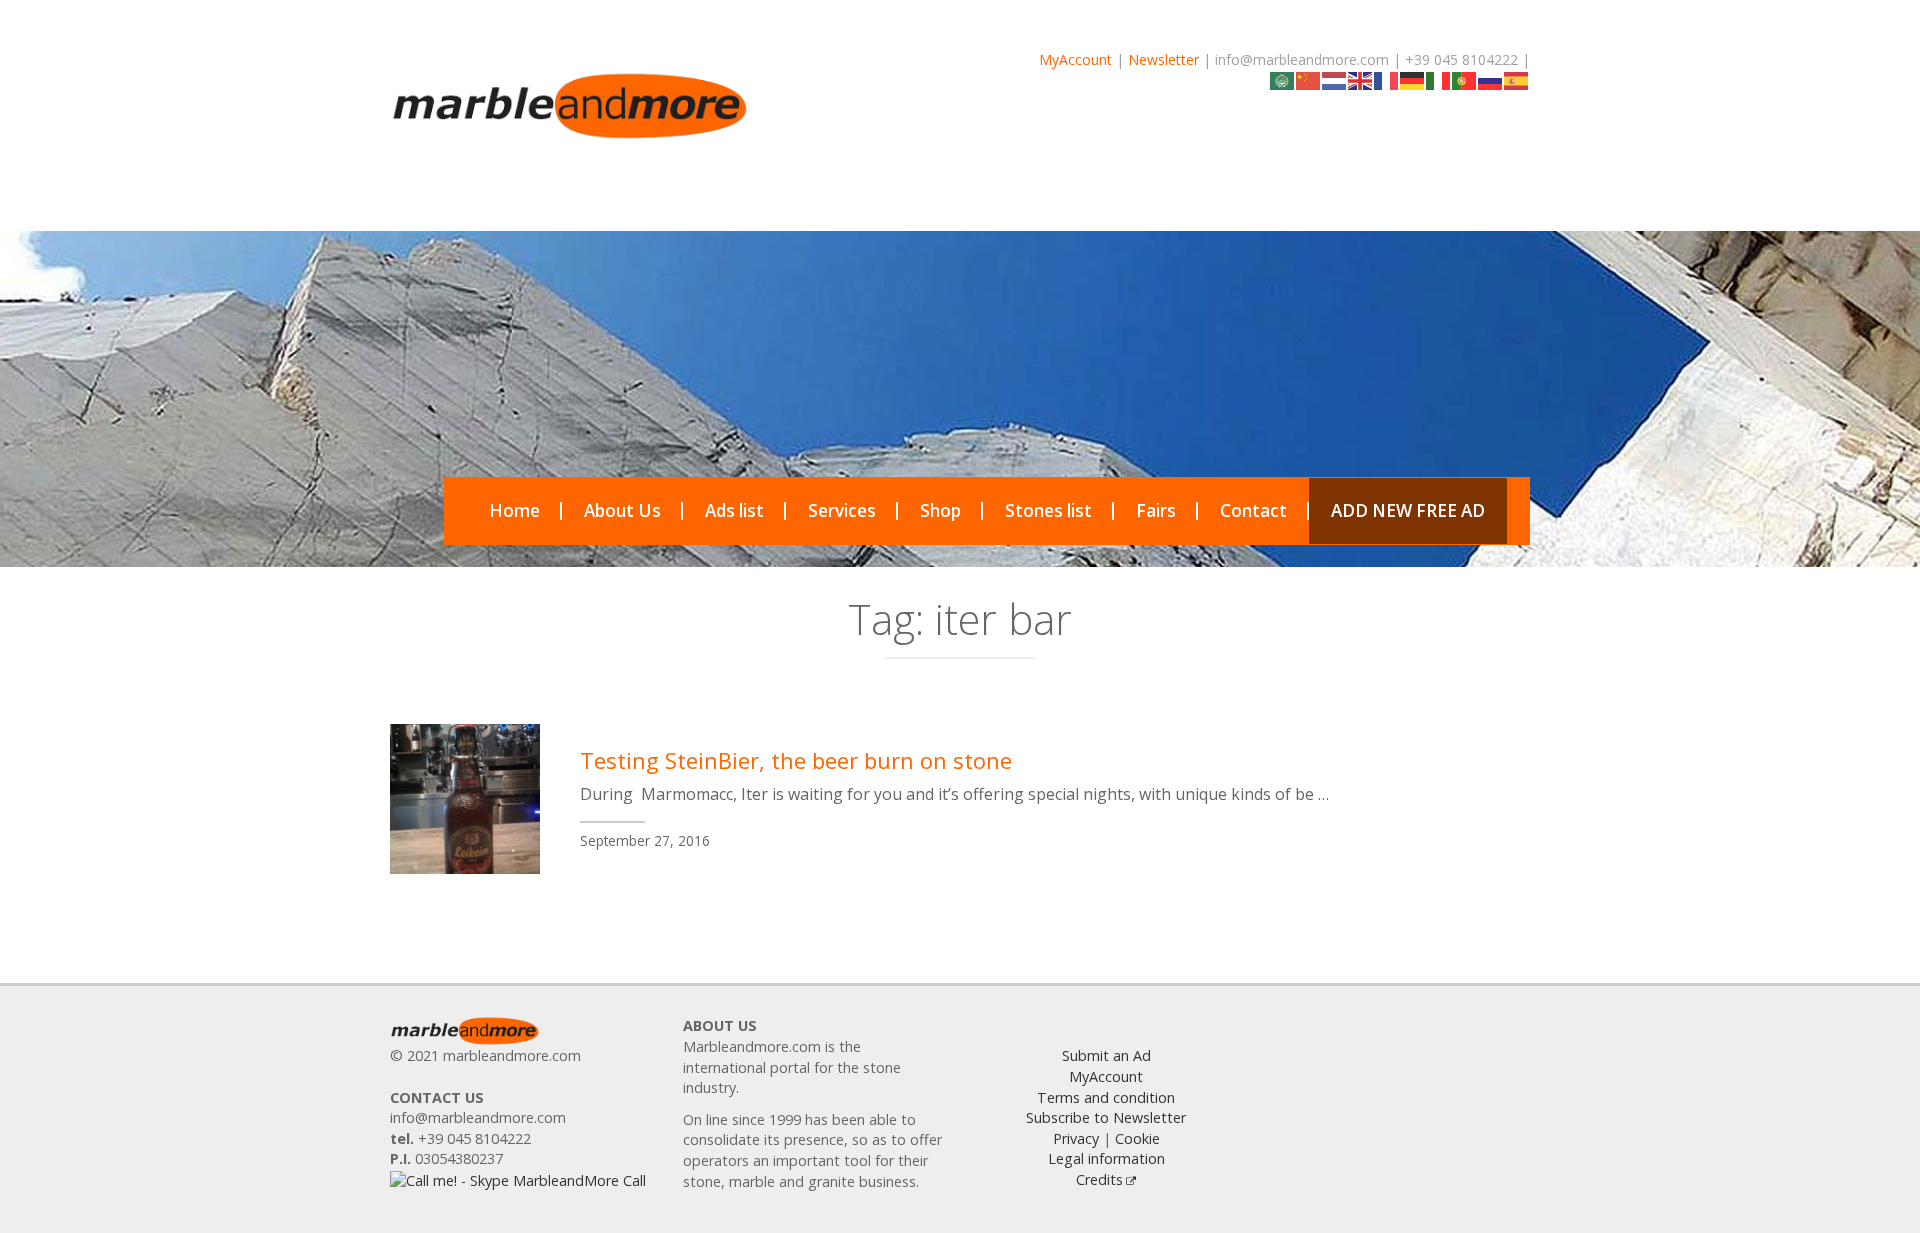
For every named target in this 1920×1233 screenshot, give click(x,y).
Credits (1099, 1179)
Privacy (1076, 1138)
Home (514, 510)
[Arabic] (1283, 79)
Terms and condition (1106, 1097)
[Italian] (1439, 79)
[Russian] (1491, 79)
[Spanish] (1517, 79)
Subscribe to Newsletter (1106, 1117)
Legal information (1106, 1158)
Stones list (1048, 510)
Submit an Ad (1106, 1055)
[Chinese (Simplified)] (1309, 79)
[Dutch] (1335, 79)
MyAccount (1075, 59)
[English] (1361, 79)
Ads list (734, 510)
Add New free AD (1408, 510)
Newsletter (1163, 59)
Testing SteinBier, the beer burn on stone (796, 760)
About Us (622, 510)
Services (842, 510)
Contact (1253, 510)
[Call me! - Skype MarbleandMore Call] (518, 1179)
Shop (940, 510)
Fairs (1156, 510)
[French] (1387, 79)
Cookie (1137, 1138)
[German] (1413, 79)
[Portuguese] (1465, 79)
